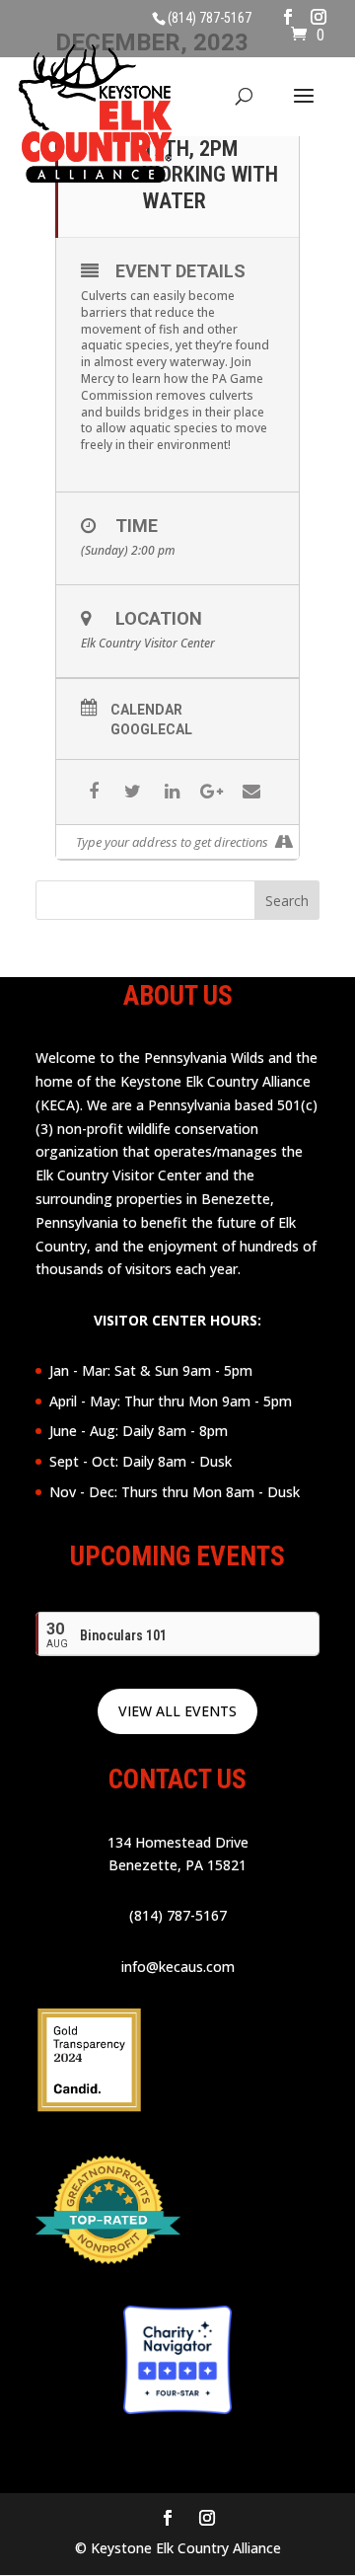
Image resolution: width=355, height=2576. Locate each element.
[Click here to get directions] (284, 842)
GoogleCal (151, 729)
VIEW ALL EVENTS (177, 1711)
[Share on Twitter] (133, 792)
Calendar (146, 710)
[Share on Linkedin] (172, 792)
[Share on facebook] (93, 792)
